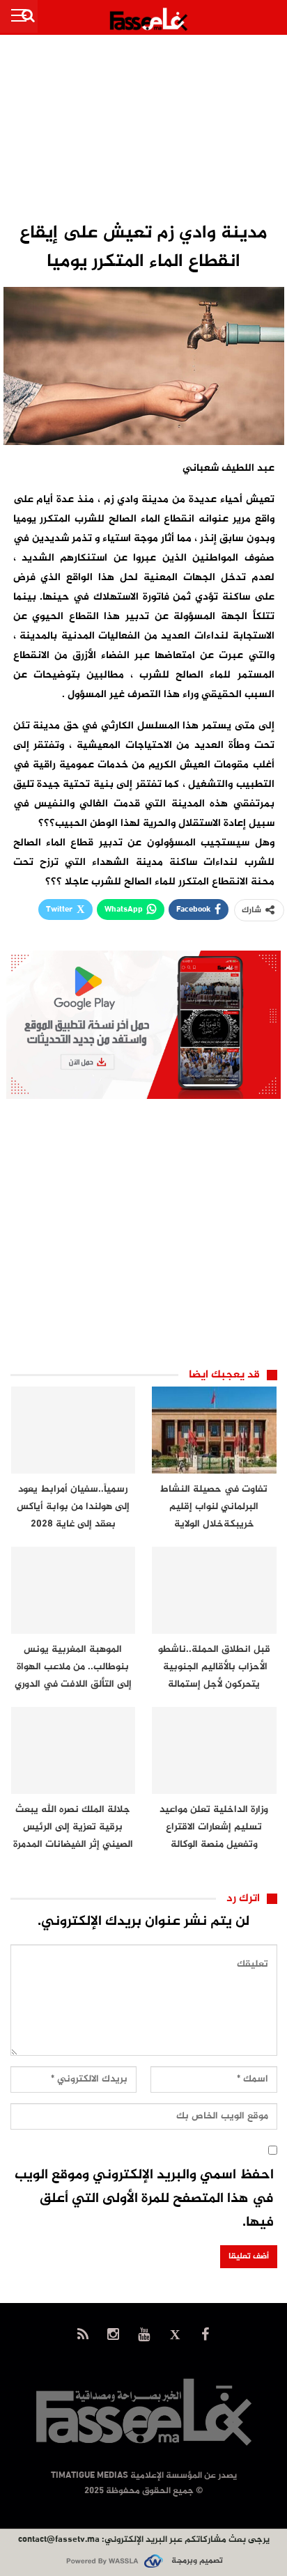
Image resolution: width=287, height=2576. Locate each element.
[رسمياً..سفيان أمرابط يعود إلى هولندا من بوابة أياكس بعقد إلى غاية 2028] (73, 1430)
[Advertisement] (143, 130)
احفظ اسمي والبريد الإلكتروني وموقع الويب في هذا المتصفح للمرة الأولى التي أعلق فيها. (144, 2199)
